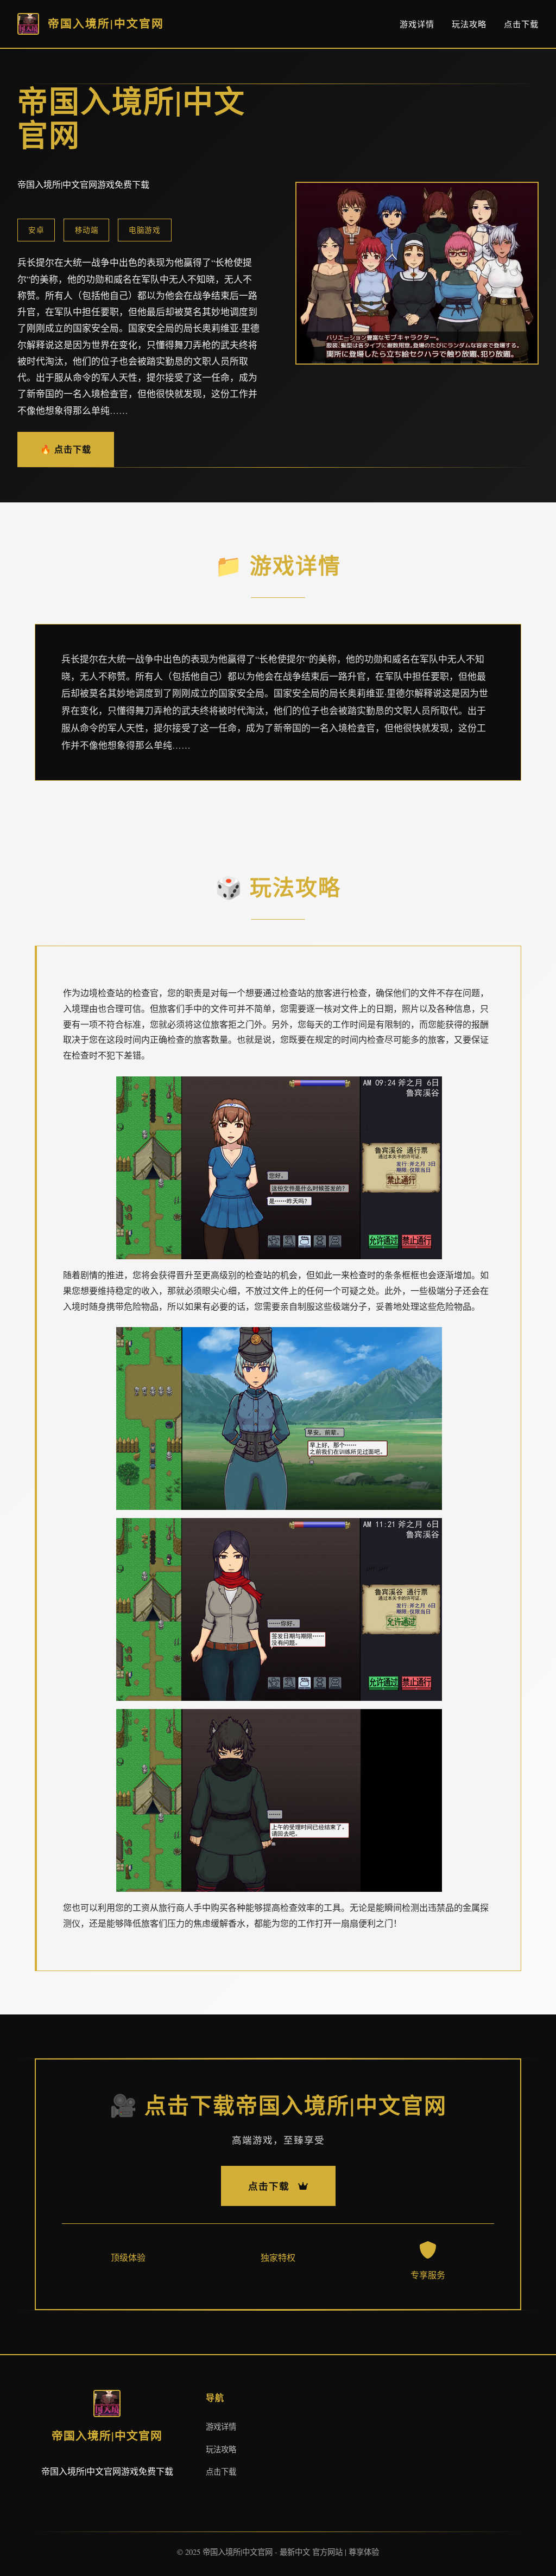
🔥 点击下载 (66, 449)
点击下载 (521, 24)
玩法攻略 (469, 24)
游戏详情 (417, 24)
